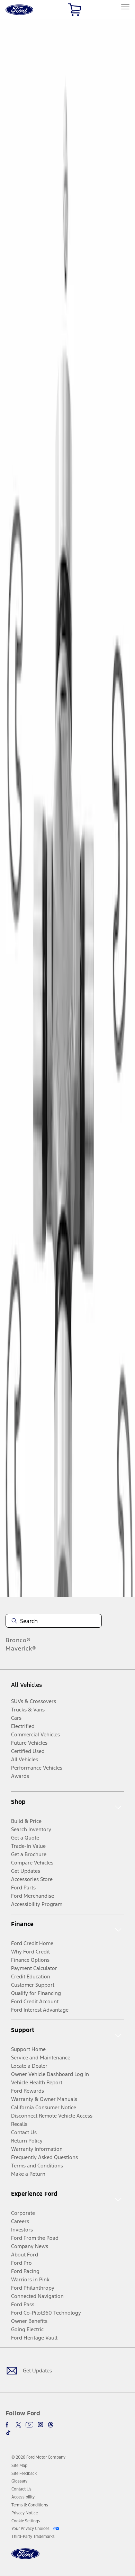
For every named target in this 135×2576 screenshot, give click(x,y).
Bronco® (18, 1640)
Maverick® (21, 1648)
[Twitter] (18, 2425)
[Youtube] (29, 2425)
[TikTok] (8, 2433)
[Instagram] (40, 2425)
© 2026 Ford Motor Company (38, 2457)
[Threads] (51, 2425)
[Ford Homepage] (25, 2558)
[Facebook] (8, 2425)
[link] (19, 2466)
